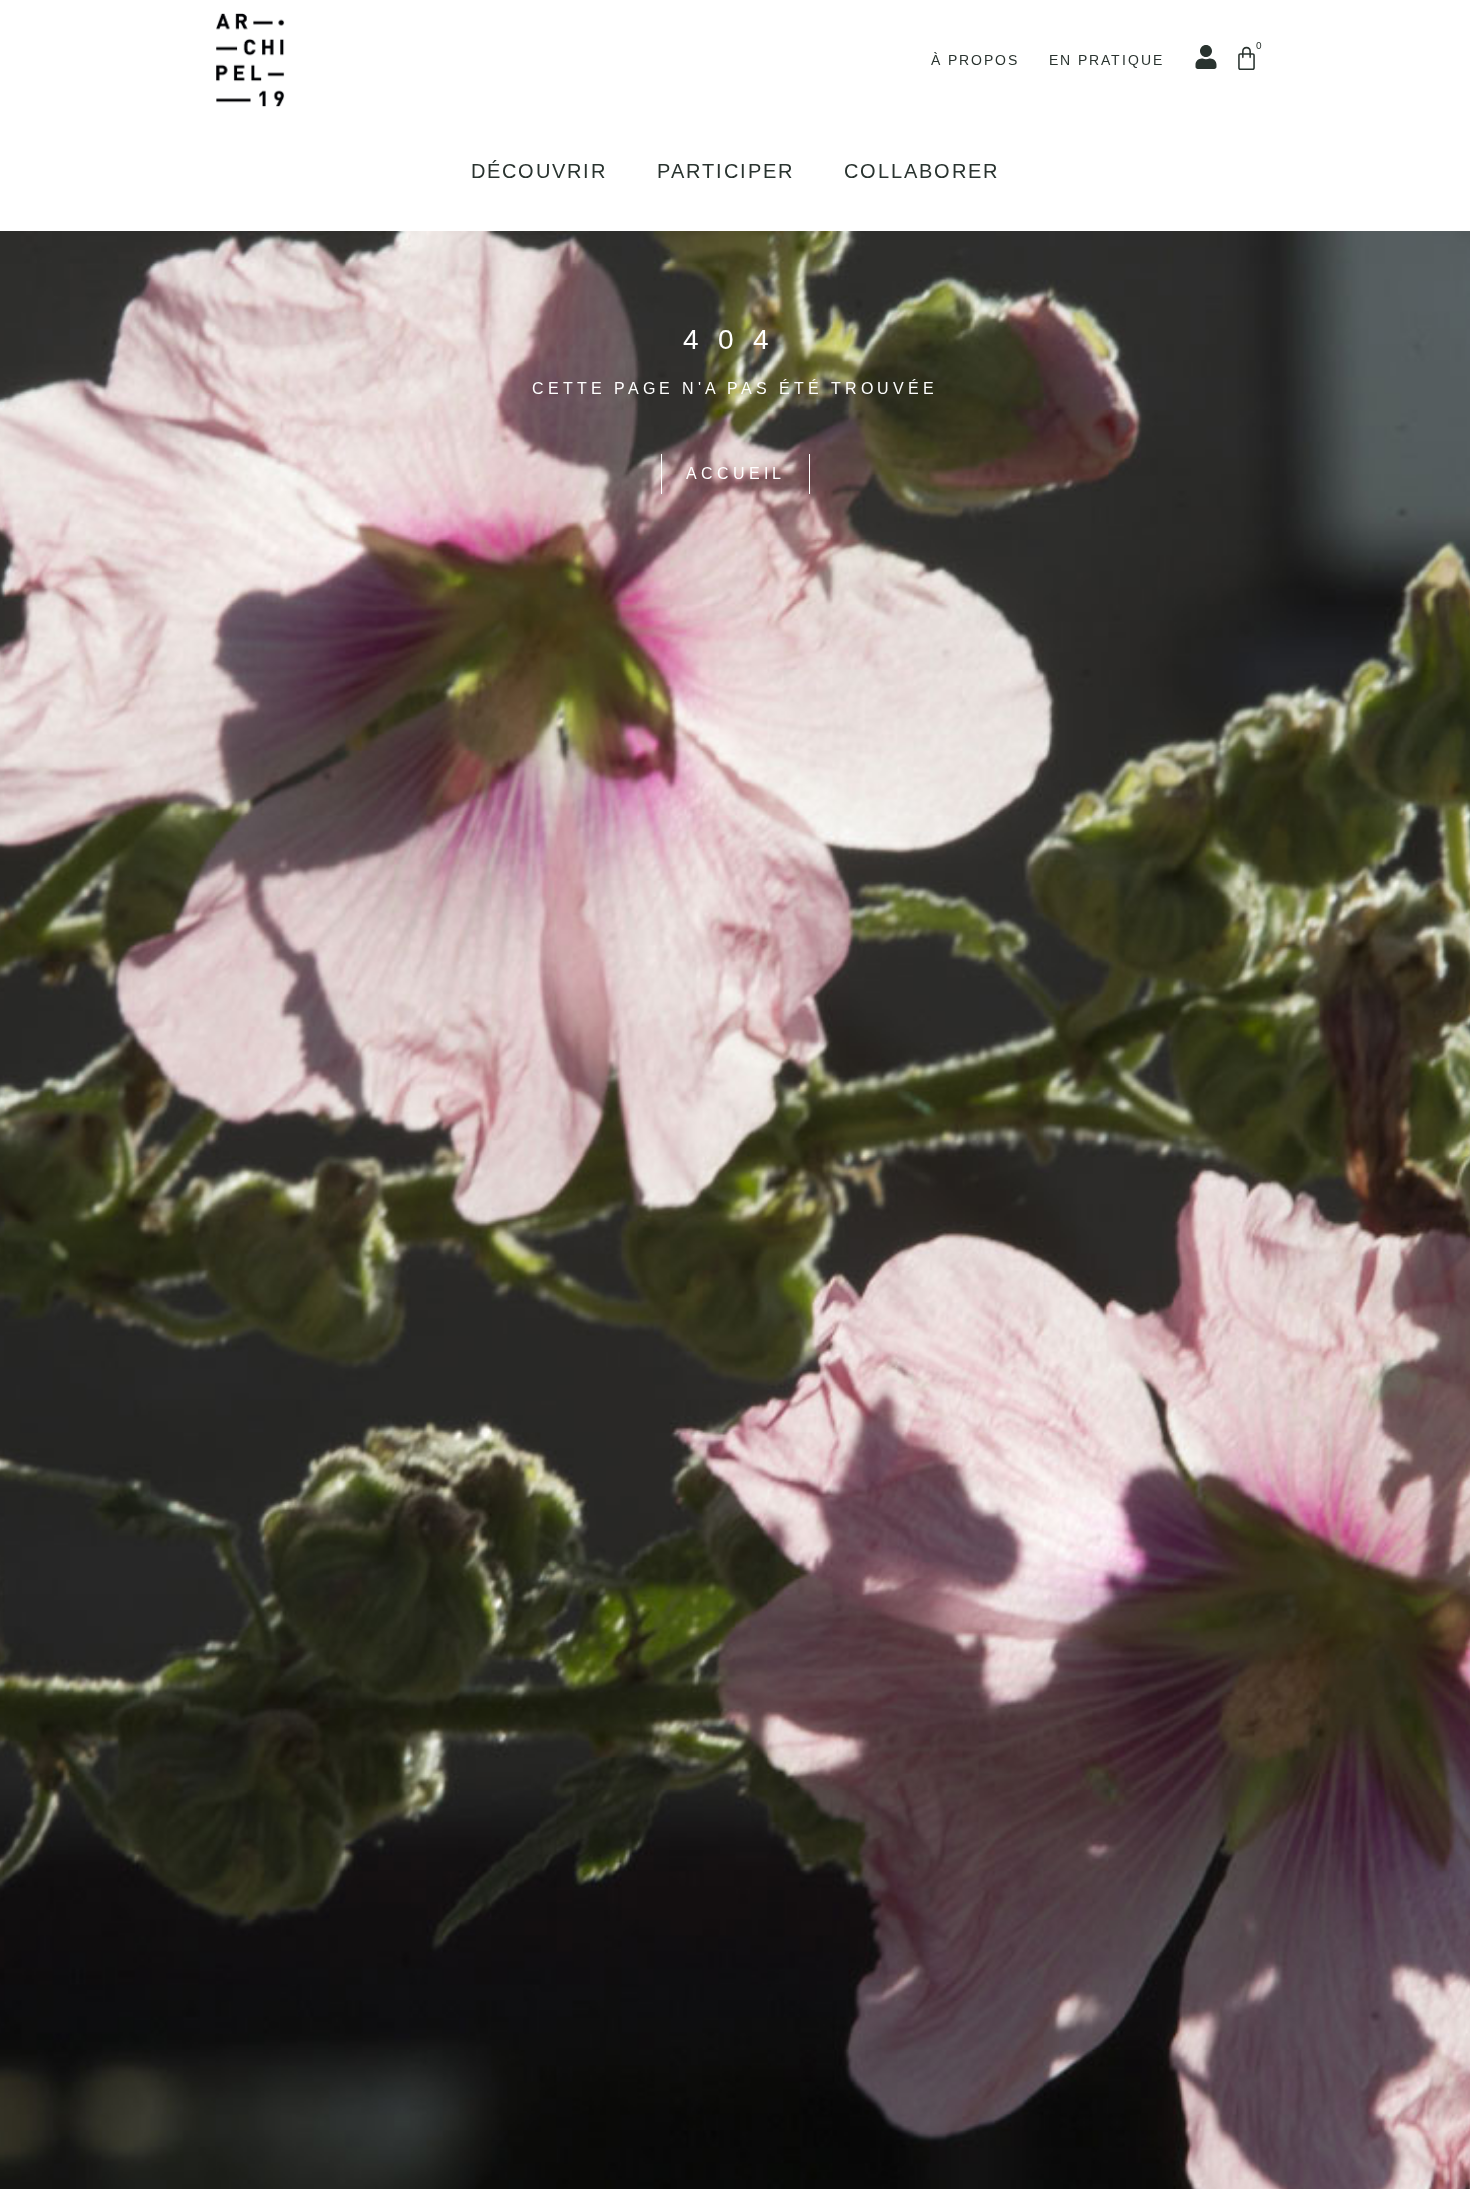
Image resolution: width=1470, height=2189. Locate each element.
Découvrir (539, 171)
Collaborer (921, 171)
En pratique (1106, 60)
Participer (725, 171)
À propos (975, 60)
